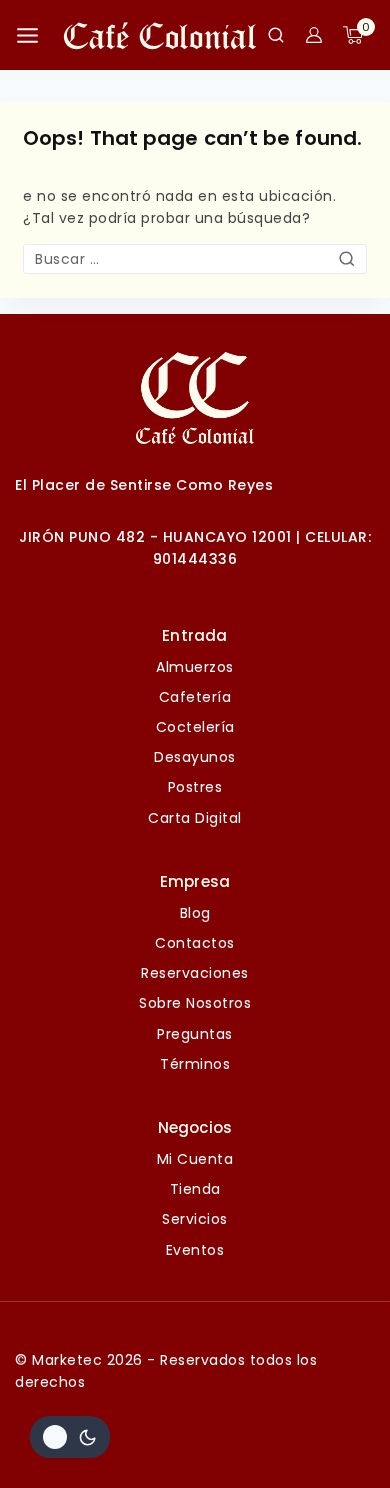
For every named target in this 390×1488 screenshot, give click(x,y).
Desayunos (195, 757)
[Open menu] (27, 35)
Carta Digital (195, 818)
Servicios (195, 1219)
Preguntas (195, 1034)
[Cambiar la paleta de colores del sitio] (70, 1437)
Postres (195, 787)
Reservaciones (195, 973)
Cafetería (195, 697)
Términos (195, 1064)
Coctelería (195, 727)
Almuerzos (195, 667)
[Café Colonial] (160, 35)
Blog (195, 913)
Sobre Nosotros (195, 1003)
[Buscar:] (195, 259)
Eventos (195, 1250)
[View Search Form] (276, 35)
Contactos (195, 943)
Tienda (195, 1189)
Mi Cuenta (195, 1159)
